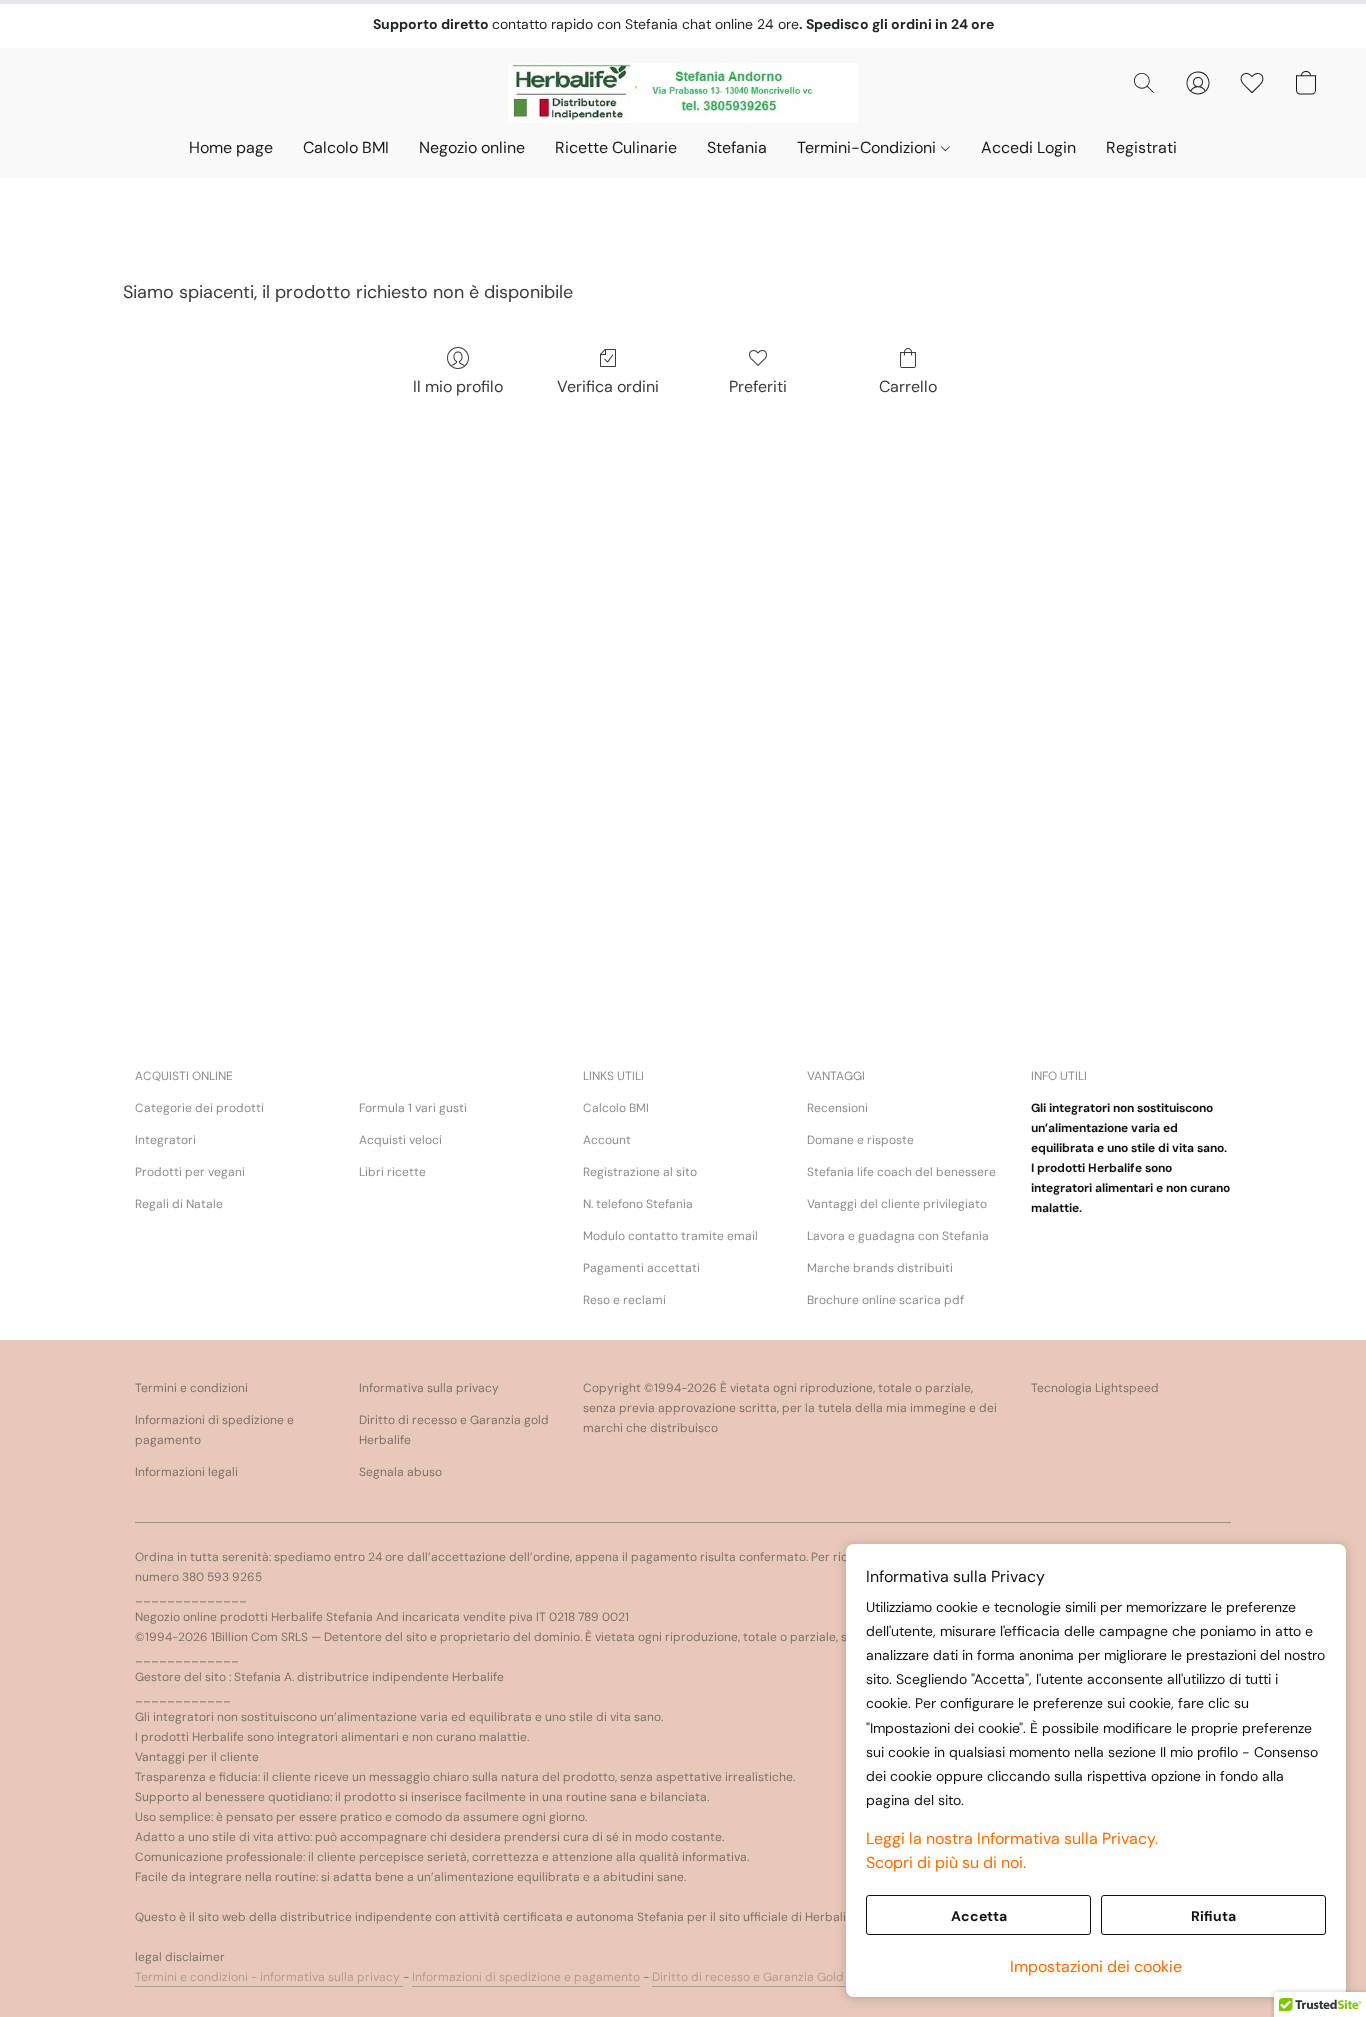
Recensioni (837, 1108)
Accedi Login (1028, 147)
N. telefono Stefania (638, 1204)
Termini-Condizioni (868, 147)
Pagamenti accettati (641, 1268)
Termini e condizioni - (197, 1977)
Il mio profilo (458, 386)
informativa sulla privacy (331, 1977)
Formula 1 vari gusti (413, 1108)
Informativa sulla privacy (429, 1388)
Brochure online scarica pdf (885, 1300)
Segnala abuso (400, 1472)
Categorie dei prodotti (199, 1108)
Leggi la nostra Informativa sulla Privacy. (1012, 1838)
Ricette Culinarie (616, 147)
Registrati (1141, 147)
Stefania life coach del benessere (901, 1172)
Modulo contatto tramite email (670, 1236)
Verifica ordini (608, 386)
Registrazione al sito (640, 1172)
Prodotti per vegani (190, 1172)
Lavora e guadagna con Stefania (898, 1236)
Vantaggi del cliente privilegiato (897, 1204)
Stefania (737, 147)
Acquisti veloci (400, 1140)
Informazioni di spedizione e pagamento (214, 1430)
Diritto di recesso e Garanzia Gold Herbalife (775, 1977)
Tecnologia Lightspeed (1095, 1388)
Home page (231, 147)
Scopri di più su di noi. (946, 1862)
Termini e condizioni (191, 1388)
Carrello (908, 386)
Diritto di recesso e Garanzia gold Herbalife (454, 1430)
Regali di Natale (179, 1204)
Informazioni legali (186, 1472)
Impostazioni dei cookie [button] (1096, 1966)
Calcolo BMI (346, 147)
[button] (683, 93)
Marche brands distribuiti (880, 1268)
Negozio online (472, 147)
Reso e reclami (624, 1300)
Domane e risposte (860, 1140)
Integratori (165, 1140)
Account (607, 1140)
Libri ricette (392, 1172)
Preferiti (758, 386)
